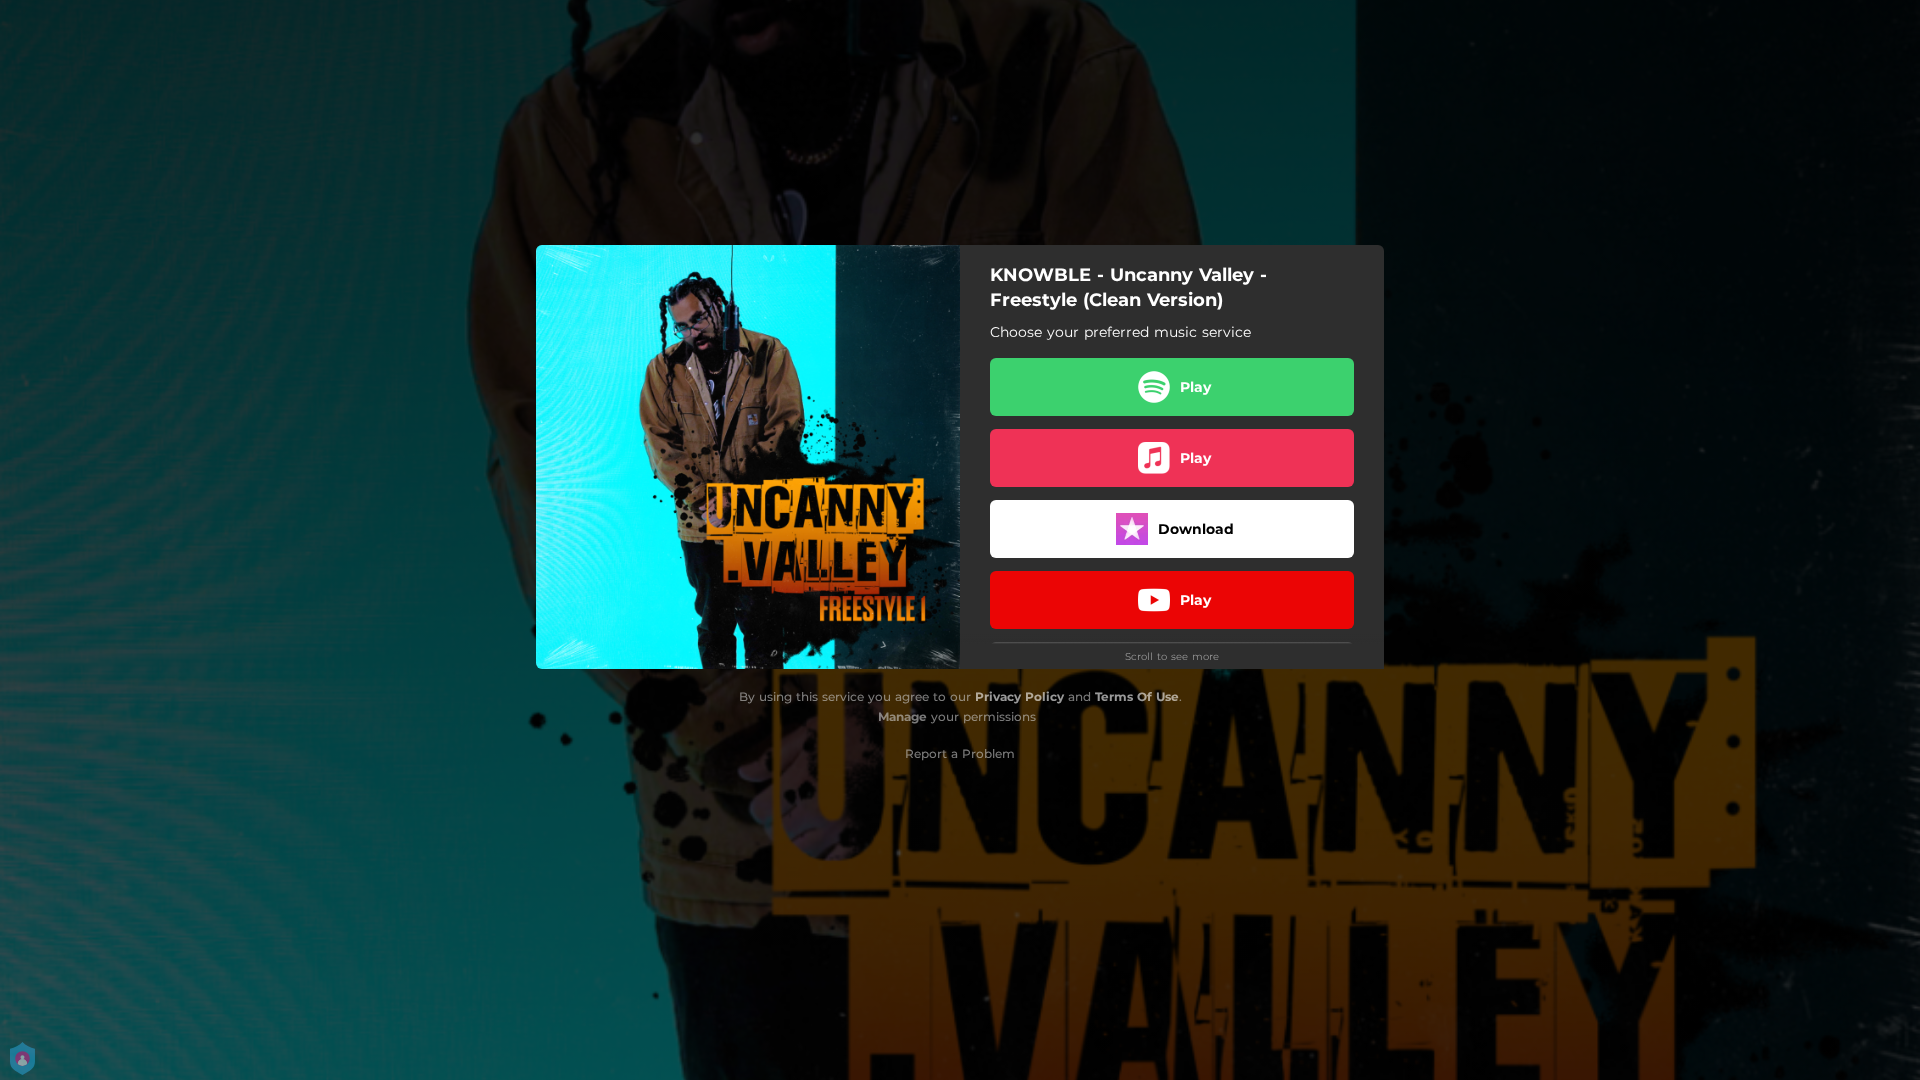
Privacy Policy (1019, 696)
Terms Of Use (1137, 696)
